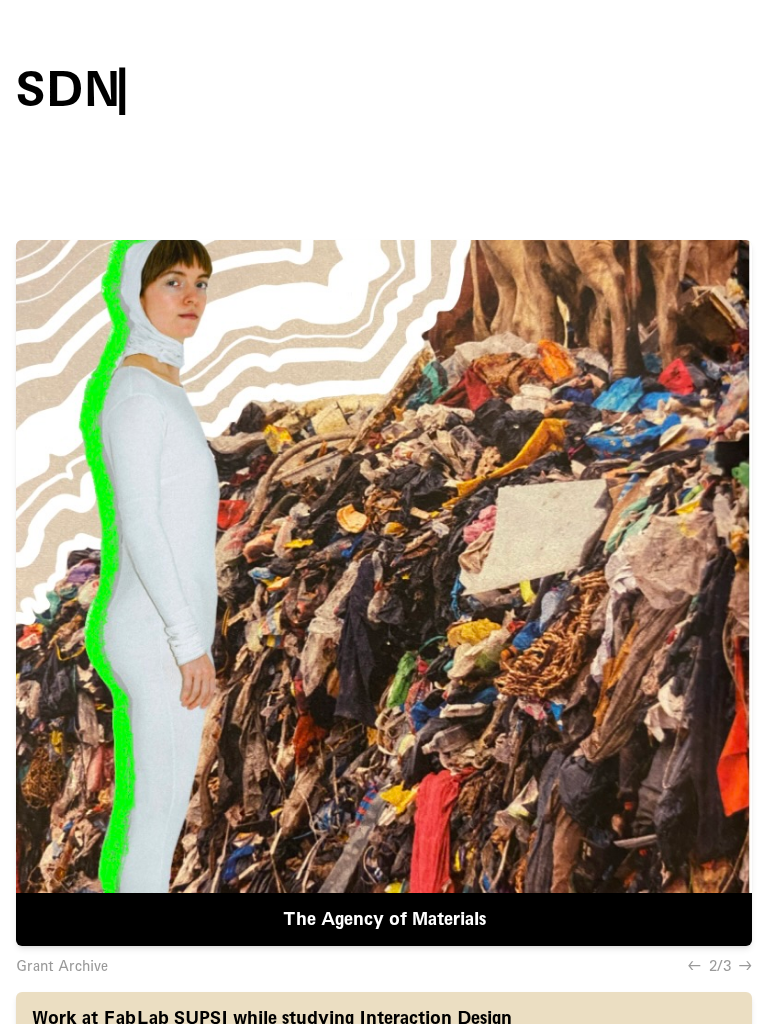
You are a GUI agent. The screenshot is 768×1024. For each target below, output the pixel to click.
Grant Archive (62, 966)
